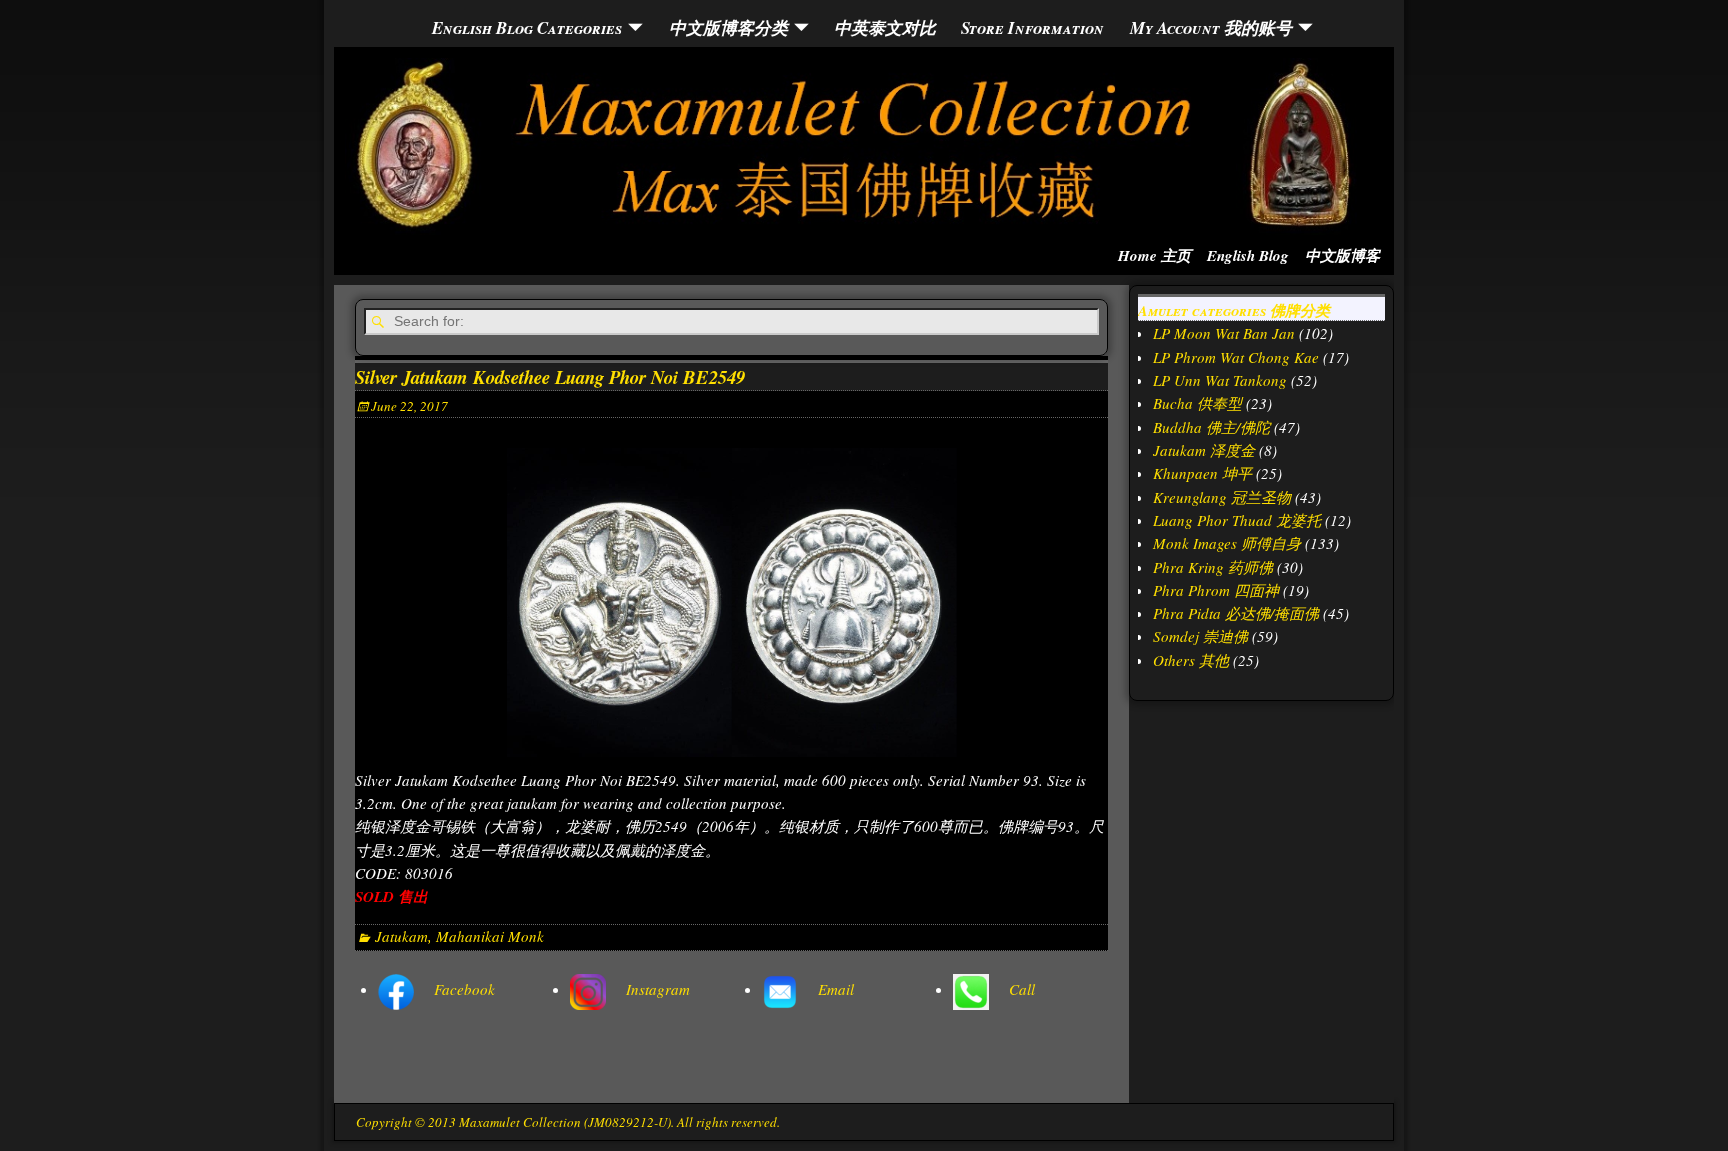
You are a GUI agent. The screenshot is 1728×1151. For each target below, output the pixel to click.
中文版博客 (1342, 255)
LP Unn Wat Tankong (1220, 380)
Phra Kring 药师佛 (1213, 567)
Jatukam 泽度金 (1204, 450)
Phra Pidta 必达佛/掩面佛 (1236, 613)
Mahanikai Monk (490, 936)
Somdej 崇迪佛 (1200, 636)
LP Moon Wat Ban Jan (1224, 333)
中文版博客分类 (728, 27)
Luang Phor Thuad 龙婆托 (1237, 520)
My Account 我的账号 (1211, 27)
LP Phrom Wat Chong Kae (1236, 357)
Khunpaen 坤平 (1202, 473)
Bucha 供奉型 (1197, 403)
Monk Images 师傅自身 (1227, 543)
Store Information (1032, 27)
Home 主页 (1154, 255)
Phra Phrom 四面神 (1216, 590)
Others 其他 (1191, 660)
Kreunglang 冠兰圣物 (1222, 497)
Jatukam (401, 936)
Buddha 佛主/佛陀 (1211, 427)
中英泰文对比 (885, 27)
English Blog (1248, 255)
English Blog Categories (527, 27)
